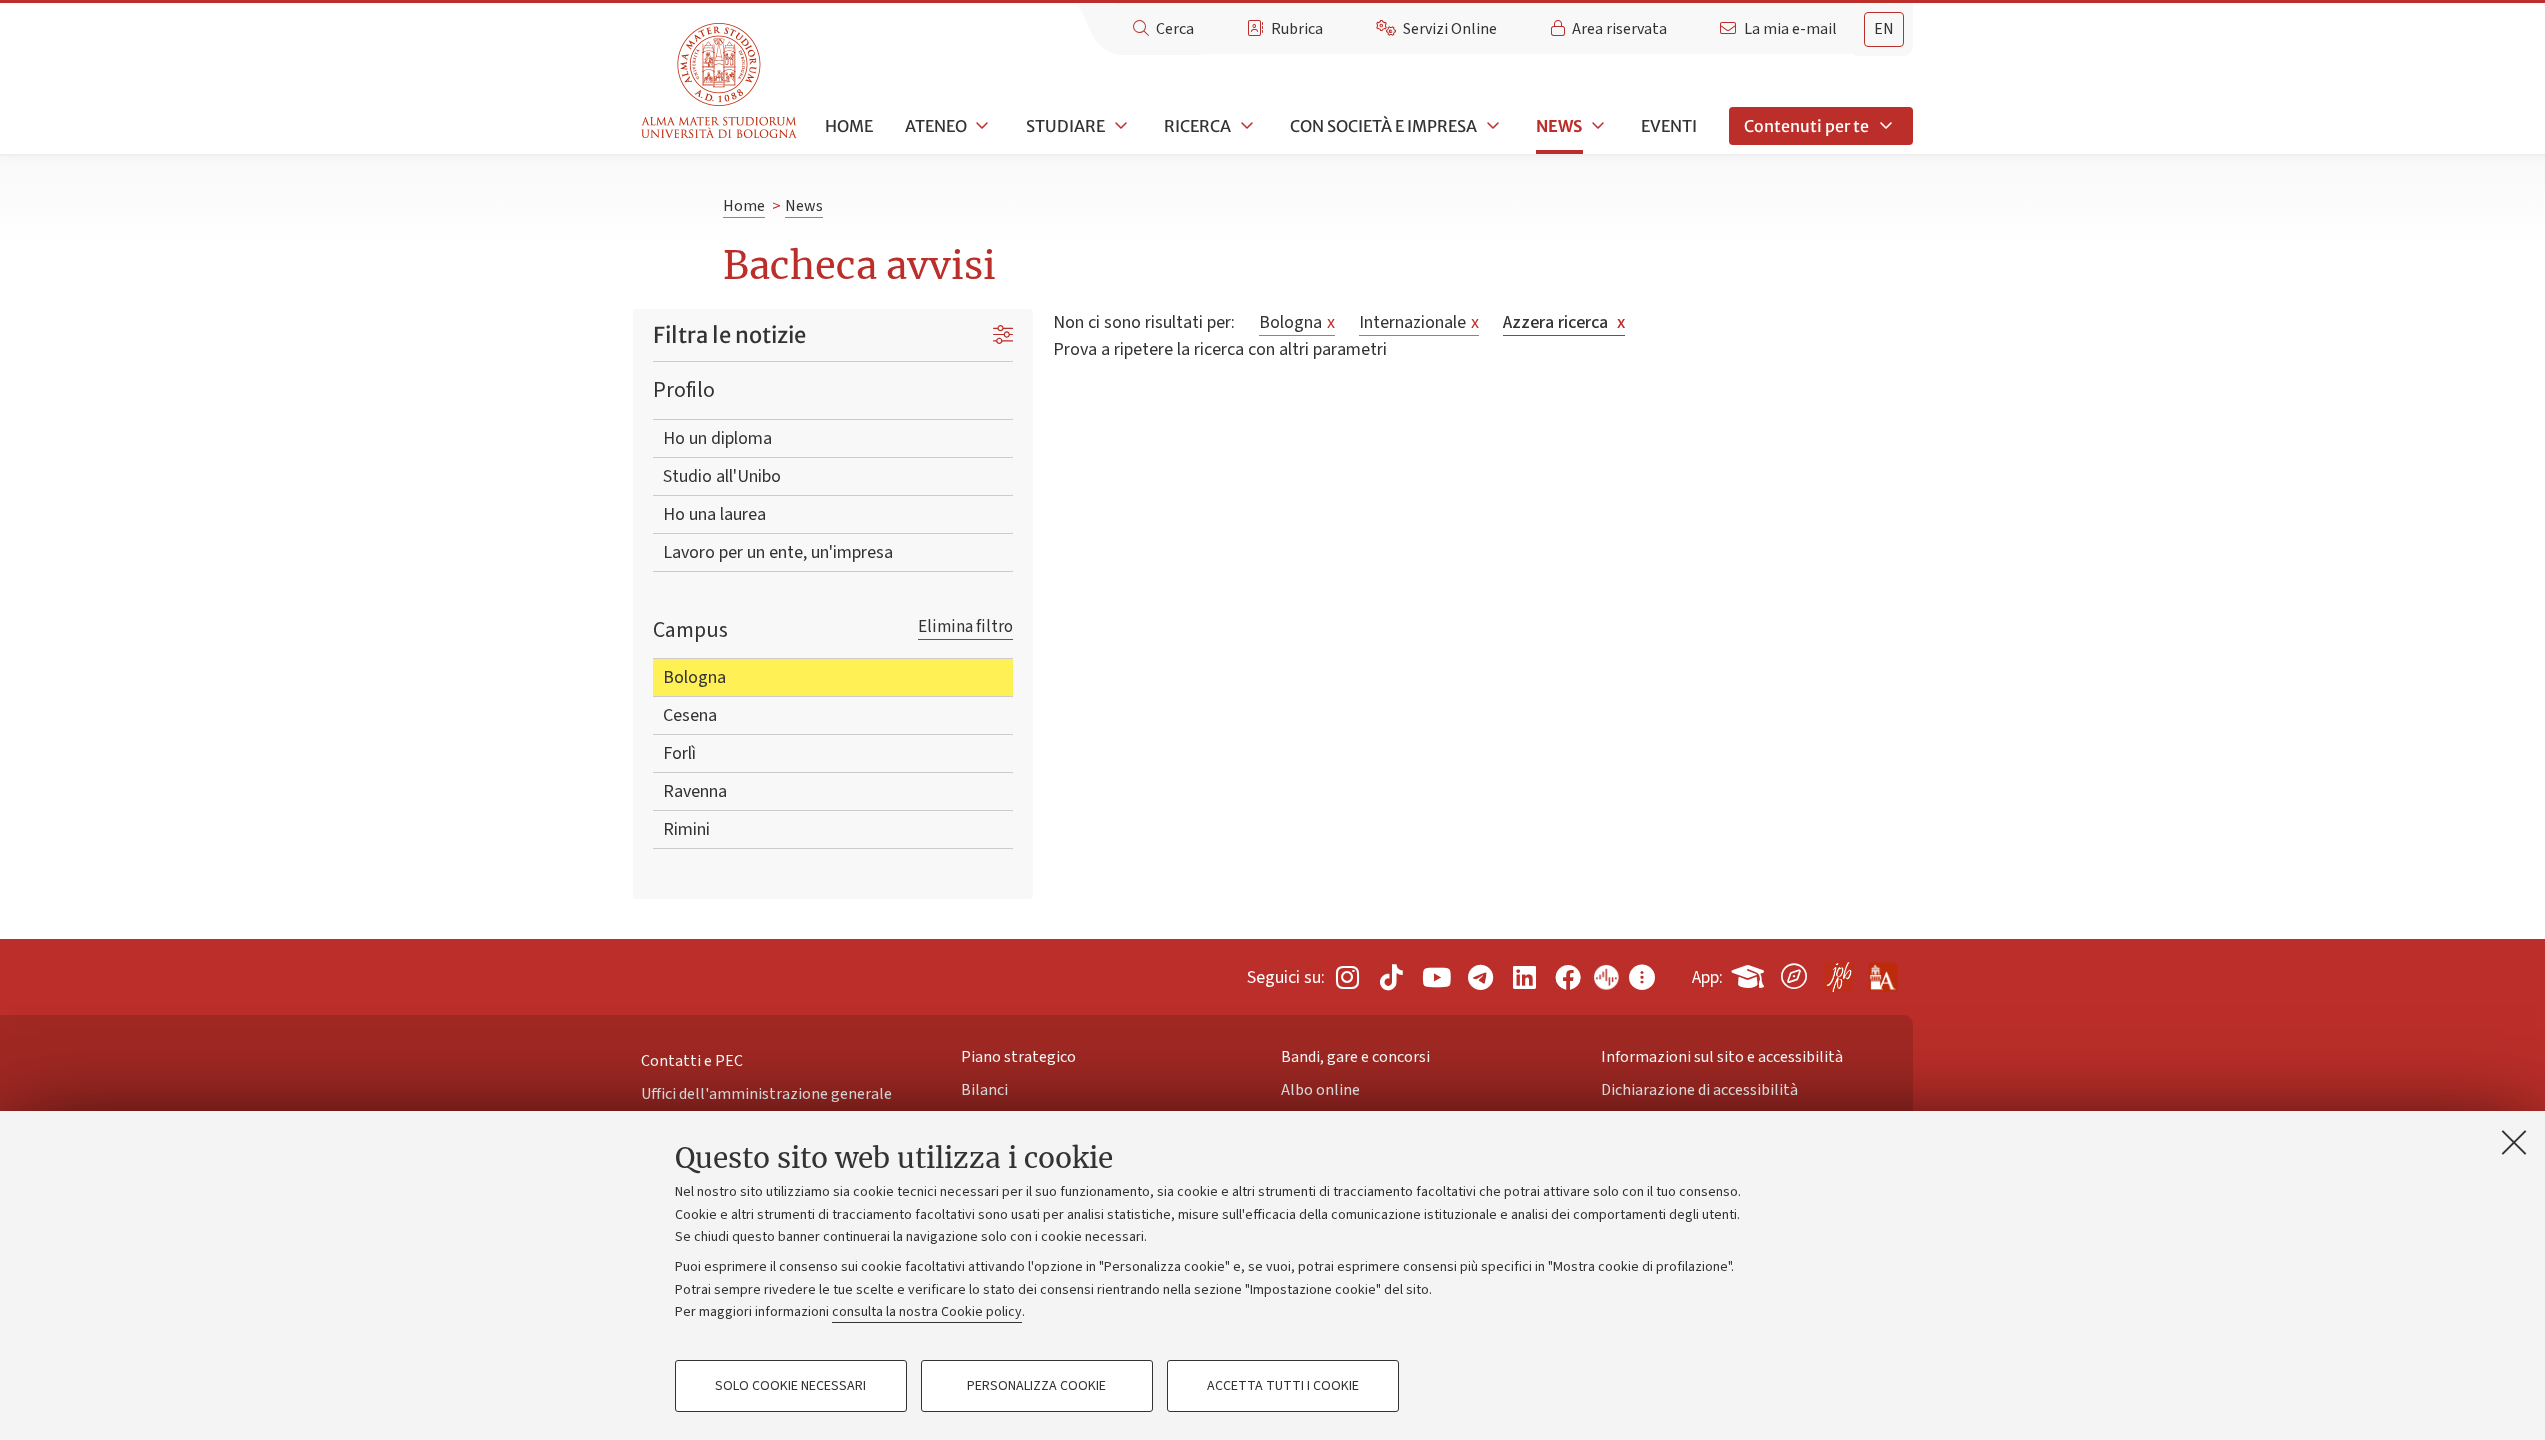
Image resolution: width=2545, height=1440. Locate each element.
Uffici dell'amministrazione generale (766, 1094)
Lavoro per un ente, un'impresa (778, 552)
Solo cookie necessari (790, 1386)
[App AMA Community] (1882, 970)
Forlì (679, 753)
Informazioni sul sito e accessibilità (1722, 1057)
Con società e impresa (1383, 126)
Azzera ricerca (1564, 322)
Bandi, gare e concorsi (1355, 1057)
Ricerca (1197, 126)
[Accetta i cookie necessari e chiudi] (2514, 1142)
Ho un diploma (717, 438)
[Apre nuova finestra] (1347, 976)
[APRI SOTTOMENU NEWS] (1596, 126)
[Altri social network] (1642, 976)
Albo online (1320, 1090)
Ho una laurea (714, 514)
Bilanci (984, 1090)
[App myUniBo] (1750, 973)
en (1884, 29)
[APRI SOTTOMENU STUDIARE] (1119, 126)
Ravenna (695, 791)
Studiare (1065, 126)
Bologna (694, 677)
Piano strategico (1018, 1057)
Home (849, 126)
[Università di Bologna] (720, 81)
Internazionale (1419, 322)
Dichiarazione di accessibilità (1699, 1090)
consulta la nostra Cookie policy (927, 1312)
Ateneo (936, 126)
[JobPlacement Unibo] (1838, 973)
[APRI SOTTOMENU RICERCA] (1245, 126)
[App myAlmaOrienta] (1794, 973)
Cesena (690, 715)
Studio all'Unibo (722, 476)
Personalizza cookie (1036, 1386)
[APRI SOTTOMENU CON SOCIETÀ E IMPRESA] (1491, 126)
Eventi (1669, 126)
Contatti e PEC (692, 1061)
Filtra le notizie (729, 335)
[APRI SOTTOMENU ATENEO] (981, 126)
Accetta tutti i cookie (1283, 1386)
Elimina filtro (965, 626)
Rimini (686, 829)
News (1559, 126)
